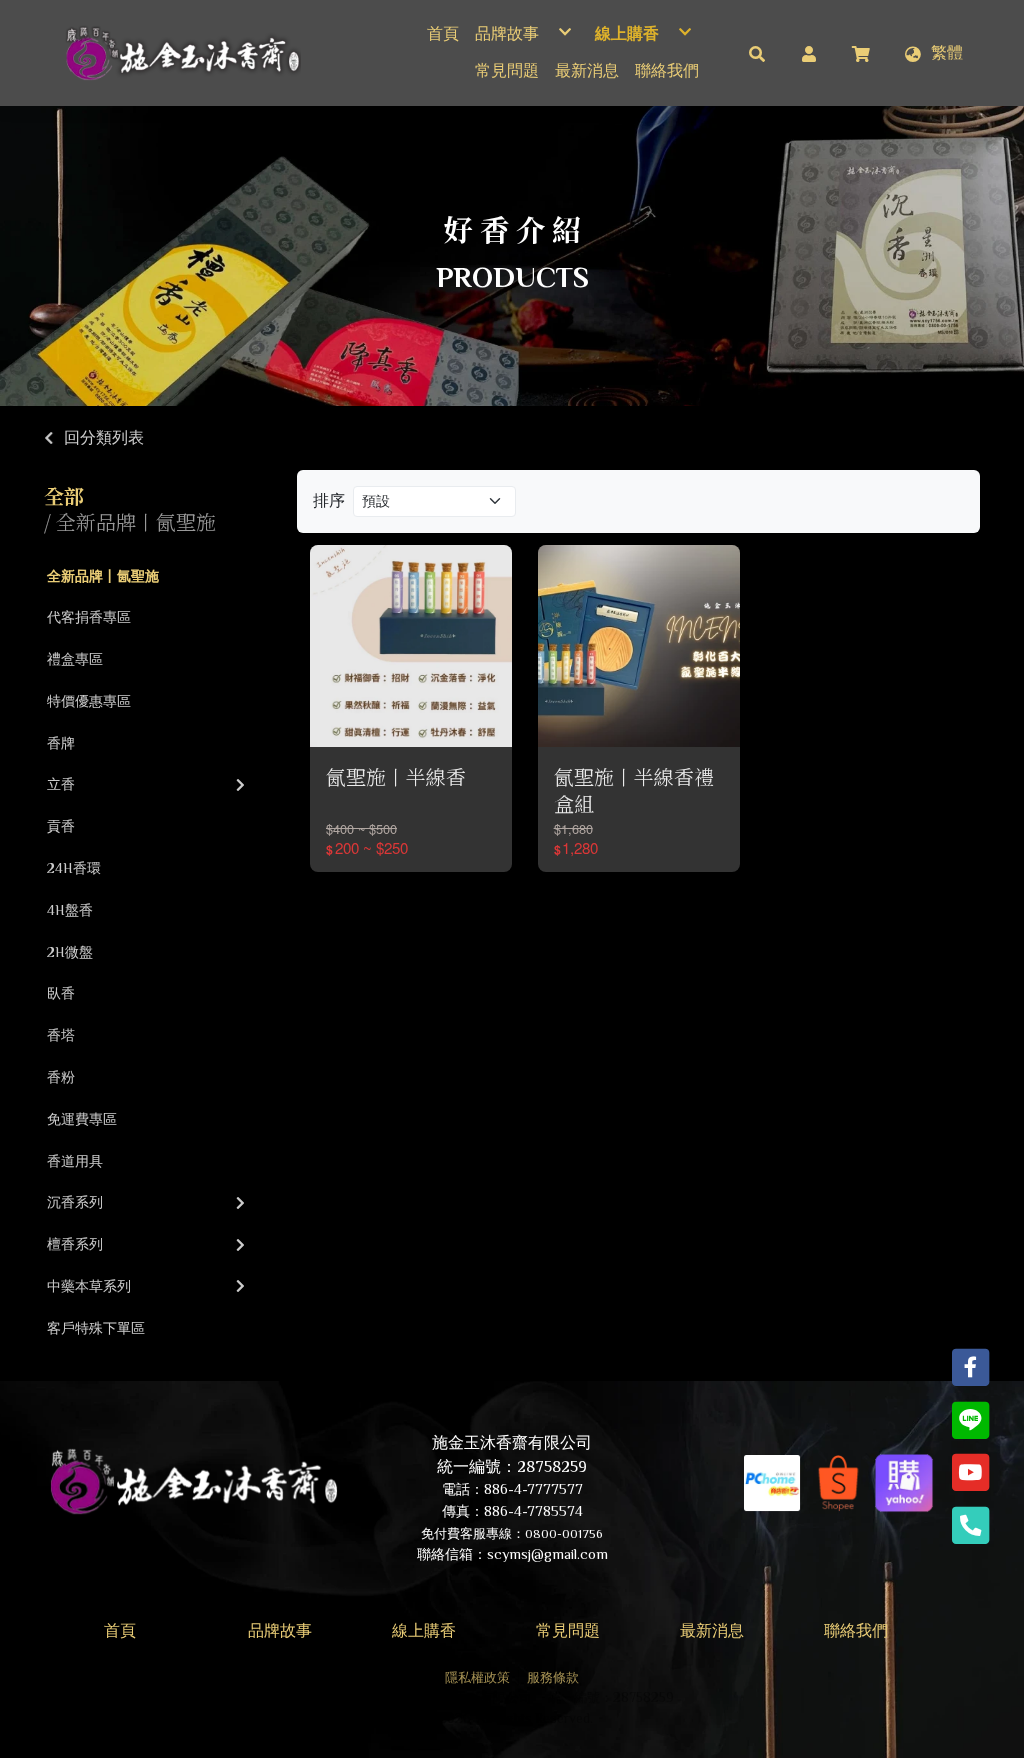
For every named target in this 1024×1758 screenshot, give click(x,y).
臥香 (61, 993)
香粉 (61, 1077)
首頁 (120, 1631)
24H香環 (74, 868)
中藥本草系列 (89, 1286)
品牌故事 (280, 1631)
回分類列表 (104, 438)
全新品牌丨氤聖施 (103, 576)
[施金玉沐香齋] (181, 53)
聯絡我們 (856, 1631)
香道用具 (75, 1161)
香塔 (61, 1035)
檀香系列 (75, 1244)
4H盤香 (70, 910)
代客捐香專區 (89, 617)
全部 (64, 495)
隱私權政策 (477, 1677)
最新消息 (712, 1631)
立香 (61, 784)
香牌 (61, 743)
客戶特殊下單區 (96, 1328)
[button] (757, 53)
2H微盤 (70, 952)
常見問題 (568, 1631)
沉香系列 (75, 1202)
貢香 (61, 826)
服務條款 (553, 1677)
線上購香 (424, 1631)
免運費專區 (82, 1119)
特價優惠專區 (89, 701)
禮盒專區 (75, 659)
